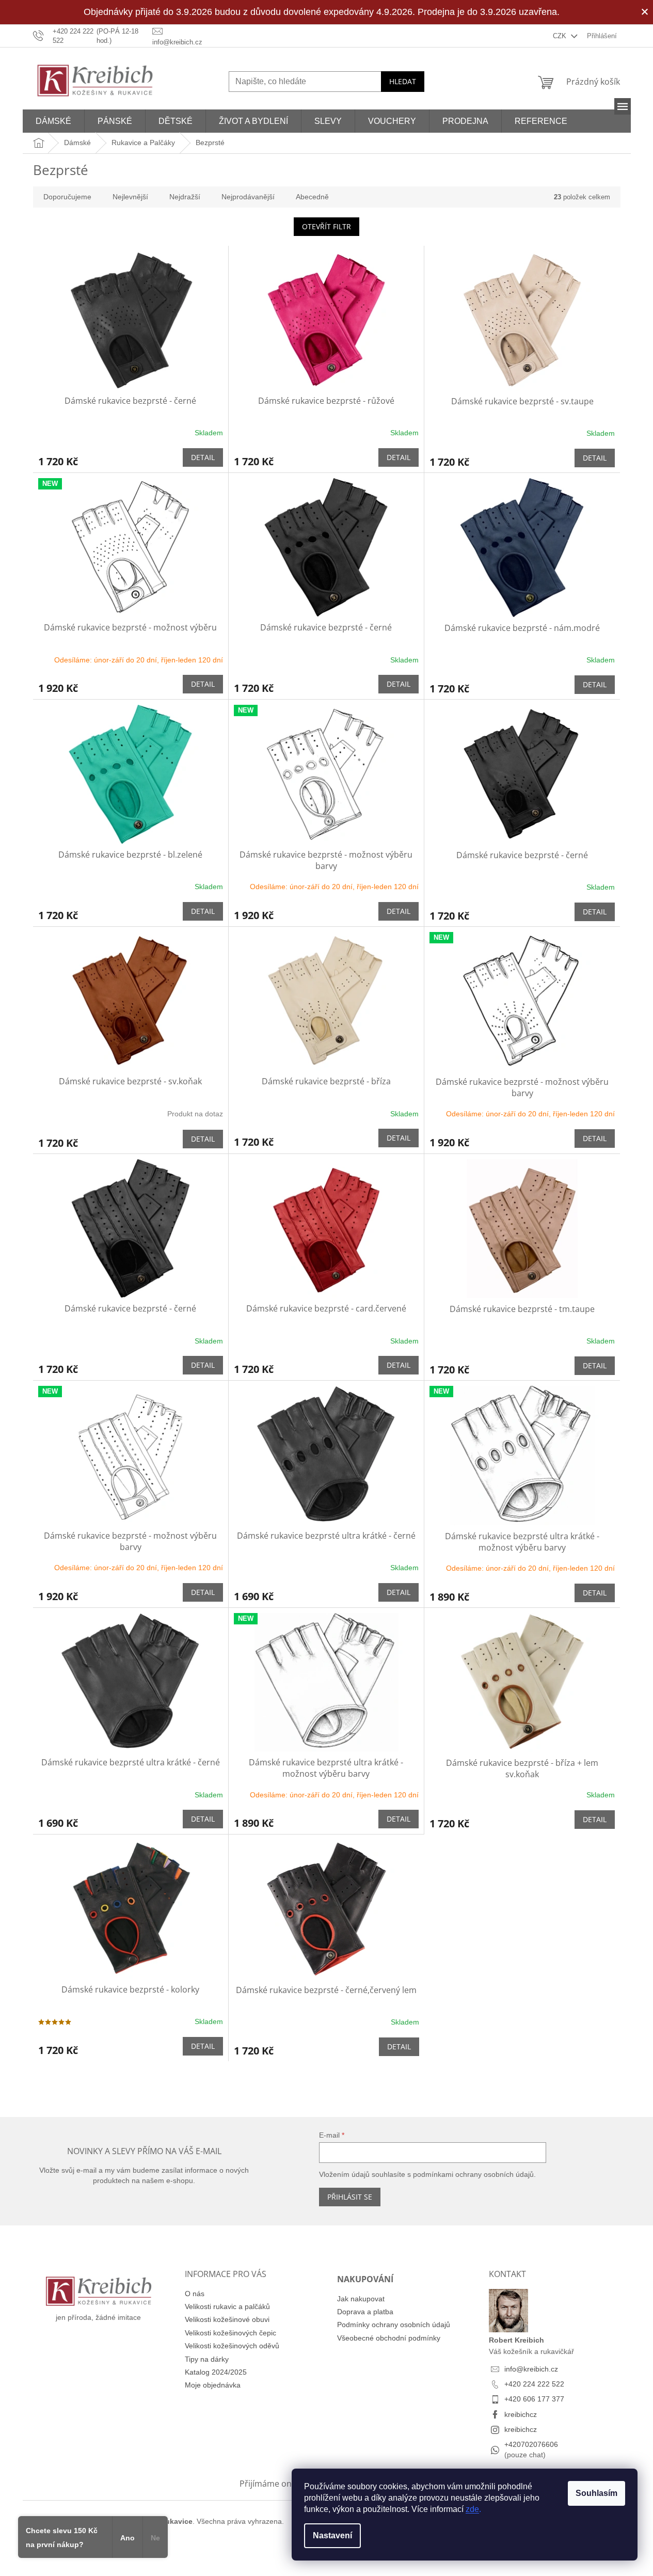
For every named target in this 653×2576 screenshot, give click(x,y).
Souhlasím (596, 2493)
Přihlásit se (350, 2197)
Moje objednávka (213, 2385)
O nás (195, 2294)
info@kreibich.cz (531, 2369)
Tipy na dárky (207, 2359)
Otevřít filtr (326, 226)
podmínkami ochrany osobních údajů (473, 2174)
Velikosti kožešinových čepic (230, 2333)
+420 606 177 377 (534, 2399)
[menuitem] (53, 121)
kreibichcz (521, 2414)
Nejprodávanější (248, 197)
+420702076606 (531, 2444)
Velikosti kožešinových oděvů (232, 2346)
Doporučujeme (67, 197)
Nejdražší (185, 197)
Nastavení (332, 2535)
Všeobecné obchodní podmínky (389, 2338)
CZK (561, 36)
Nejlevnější (130, 197)
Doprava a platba (365, 2312)
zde (472, 2509)
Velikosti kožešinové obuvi (227, 2319)
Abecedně (312, 197)
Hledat (403, 81)
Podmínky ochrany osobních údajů (394, 2325)
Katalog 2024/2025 (216, 2372)
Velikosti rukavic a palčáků (227, 2306)
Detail (203, 457)
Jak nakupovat (361, 2299)
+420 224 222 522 (534, 2384)
